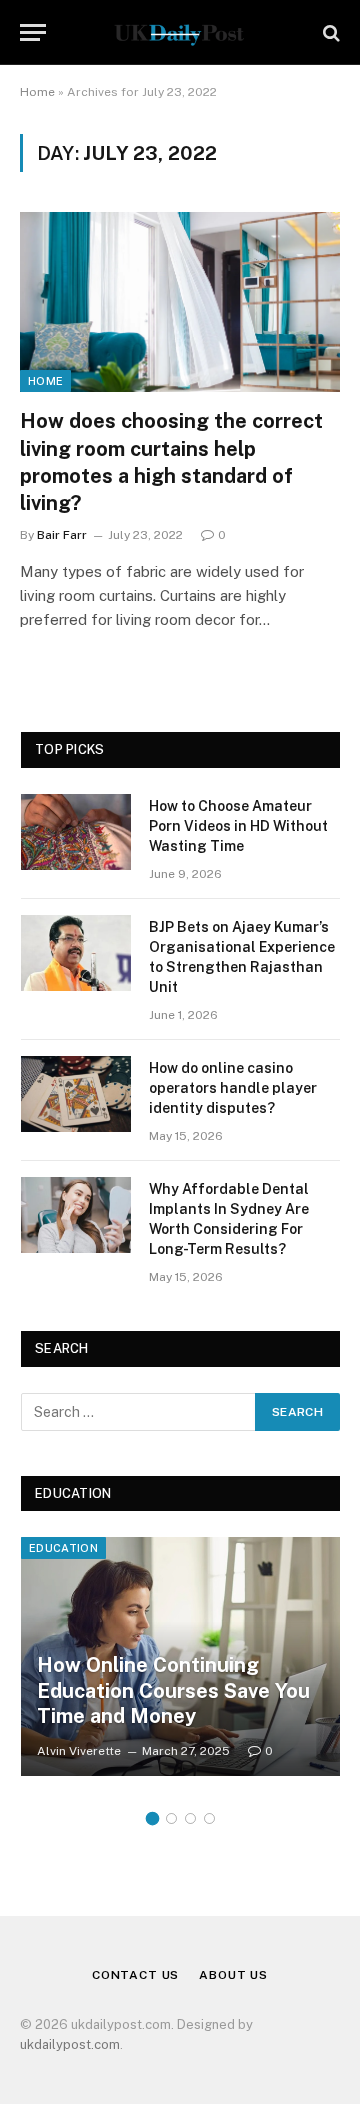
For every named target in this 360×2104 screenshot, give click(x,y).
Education (63, 1548)
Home (37, 92)
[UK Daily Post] (179, 32)
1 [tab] (152, 1818)
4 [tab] (209, 1818)
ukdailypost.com (70, 2044)
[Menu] (33, 32)
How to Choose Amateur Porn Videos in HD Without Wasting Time (238, 826)
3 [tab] (190, 1818)
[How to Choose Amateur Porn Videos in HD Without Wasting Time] (76, 832)
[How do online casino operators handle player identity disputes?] (76, 1094)
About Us (233, 1975)
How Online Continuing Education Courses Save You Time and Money (173, 1690)
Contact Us (135, 1975)
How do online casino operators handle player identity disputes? (233, 1088)
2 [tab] (171, 1818)
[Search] (329, 32)
